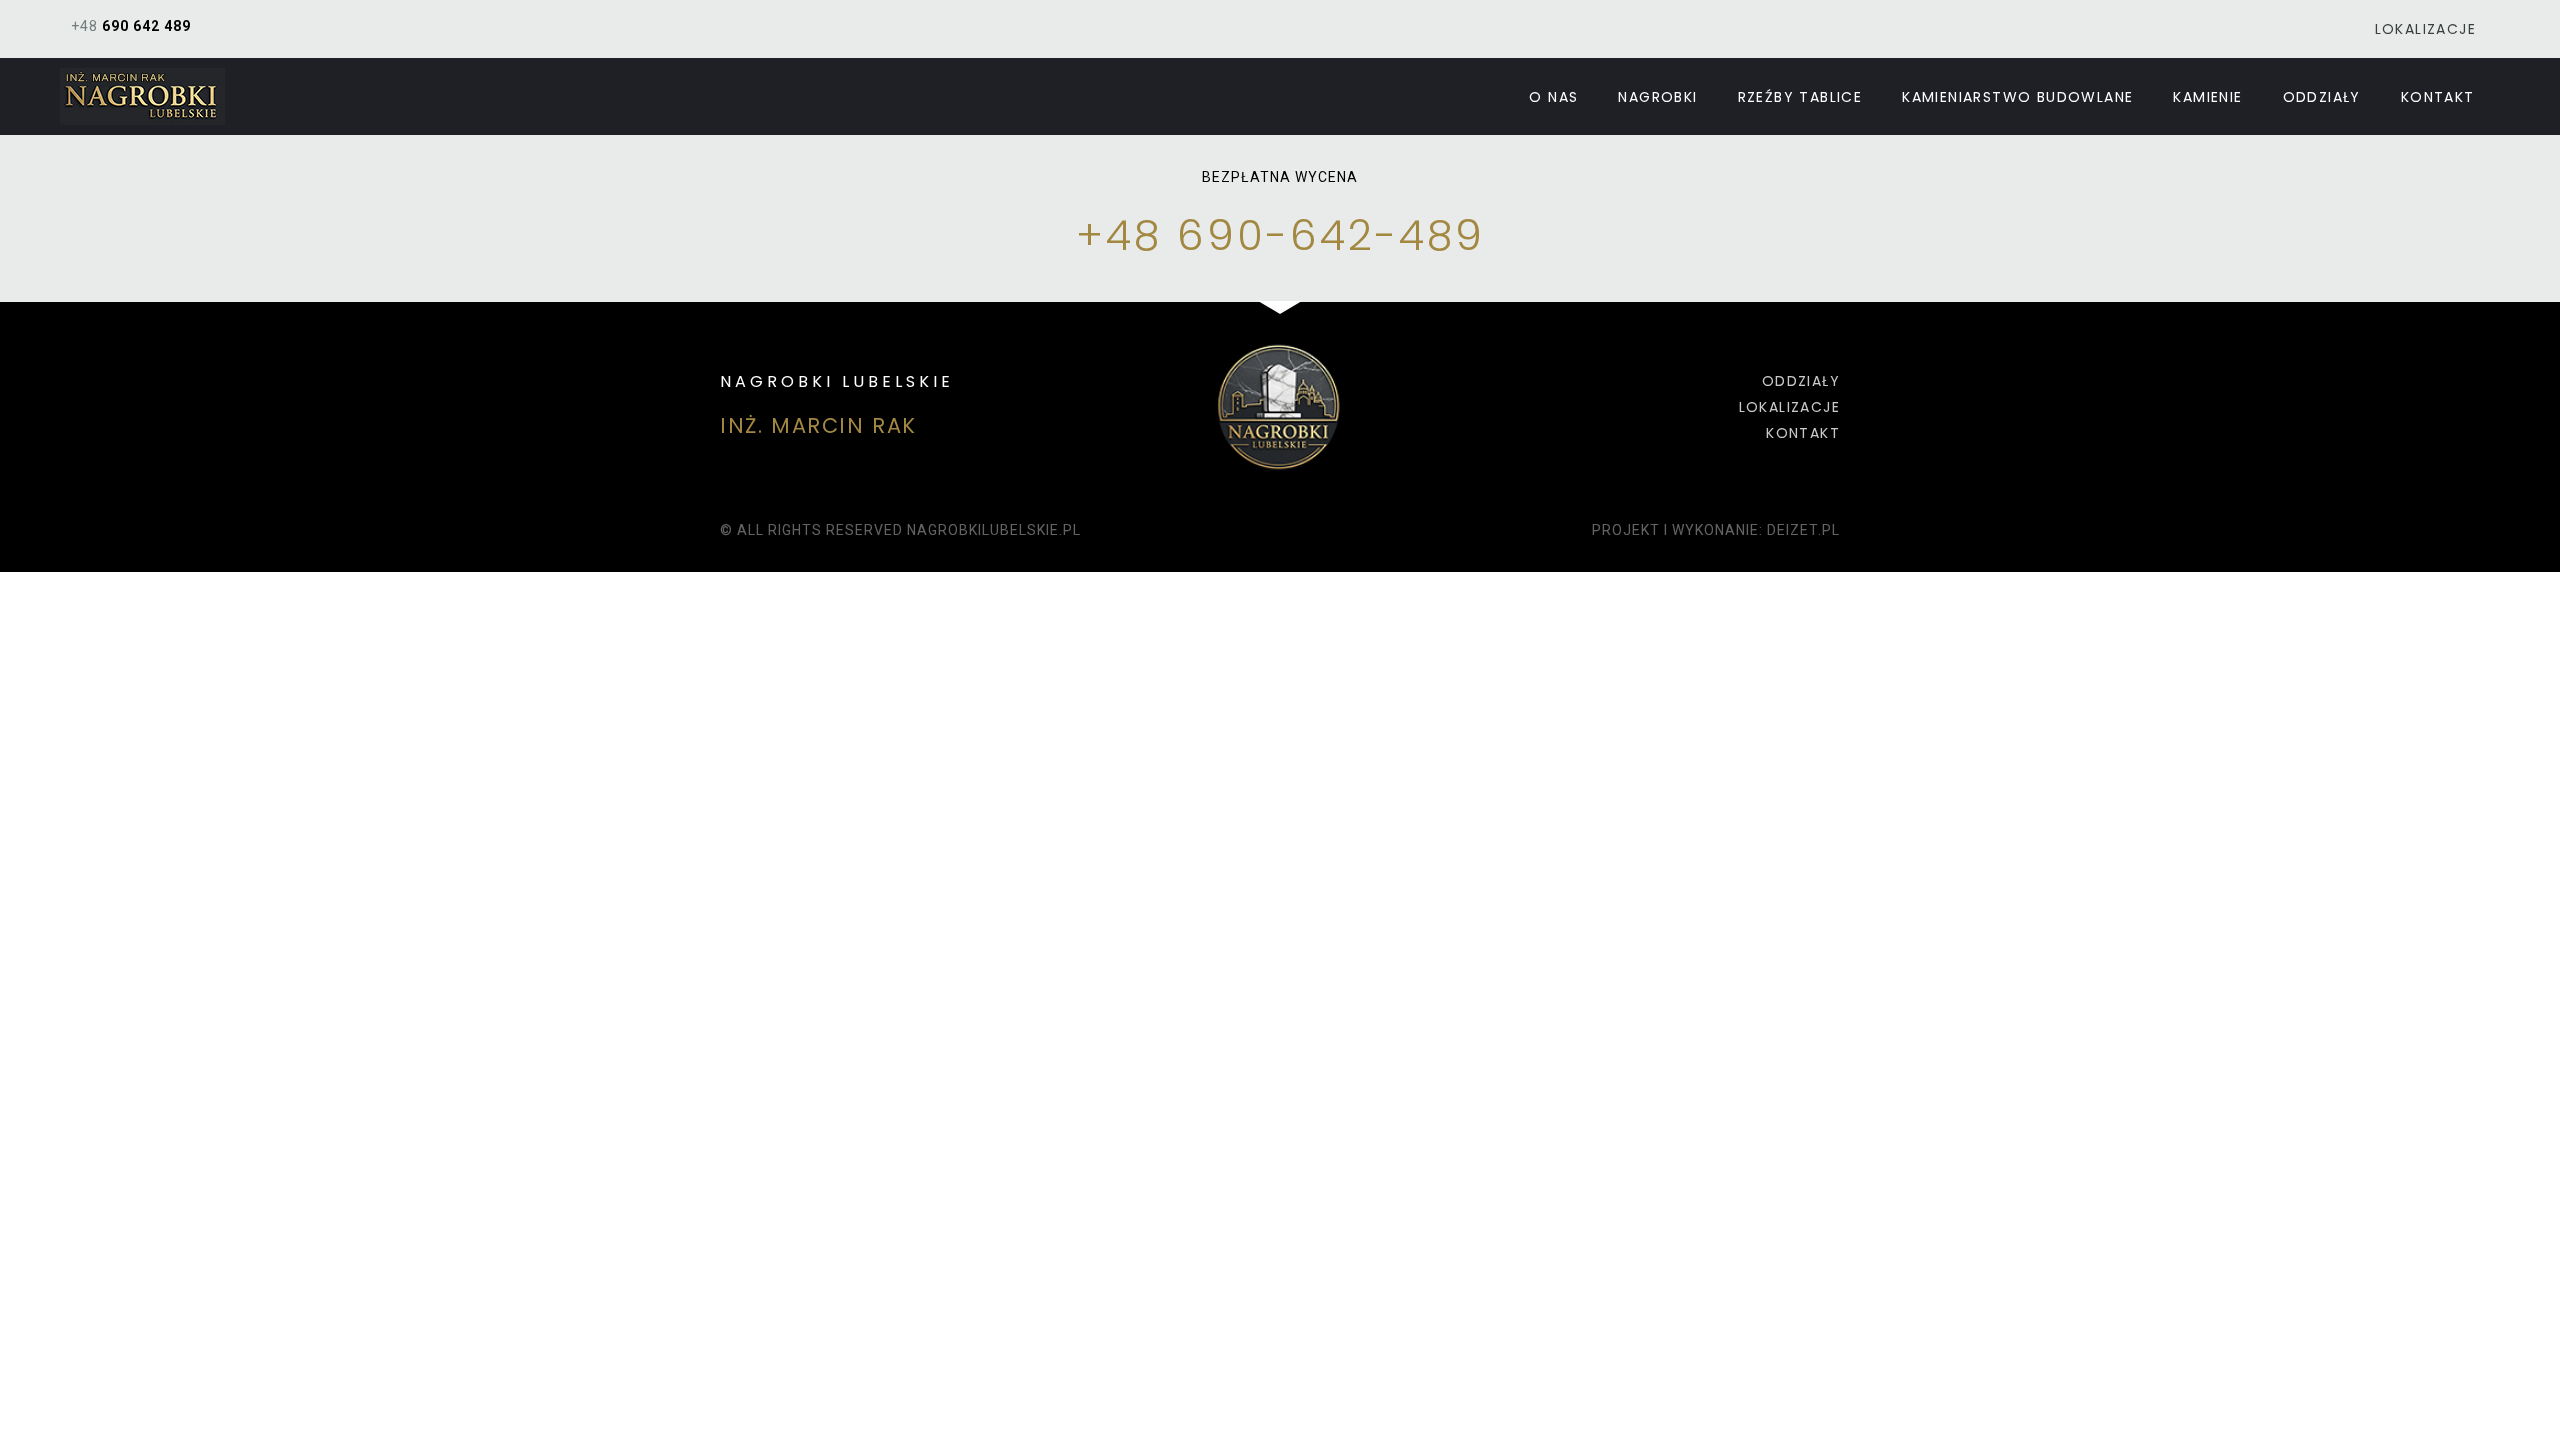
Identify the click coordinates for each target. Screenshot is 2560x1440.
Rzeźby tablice (1800, 97)
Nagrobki (1657, 97)
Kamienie (2207, 97)
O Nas (1553, 97)
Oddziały (2322, 97)
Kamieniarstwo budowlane (2017, 97)
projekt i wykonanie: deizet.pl (1716, 530)
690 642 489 (146, 26)
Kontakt (2438, 97)
